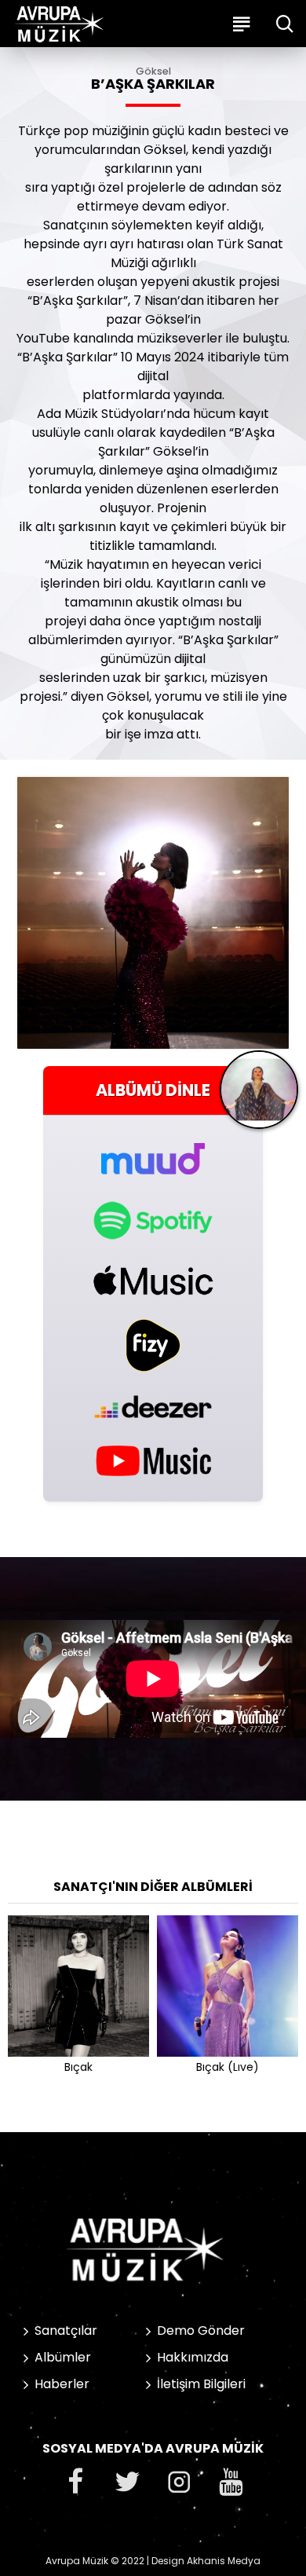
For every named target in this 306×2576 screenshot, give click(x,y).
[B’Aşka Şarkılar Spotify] (153, 1220)
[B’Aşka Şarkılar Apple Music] (153, 1280)
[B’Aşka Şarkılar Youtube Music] (153, 1460)
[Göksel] (259, 1096)
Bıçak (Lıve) (228, 2067)
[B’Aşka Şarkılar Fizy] (153, 1345)
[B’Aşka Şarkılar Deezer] (153, 1407)
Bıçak (78, 2067)
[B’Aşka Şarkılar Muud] (153, 1150)
